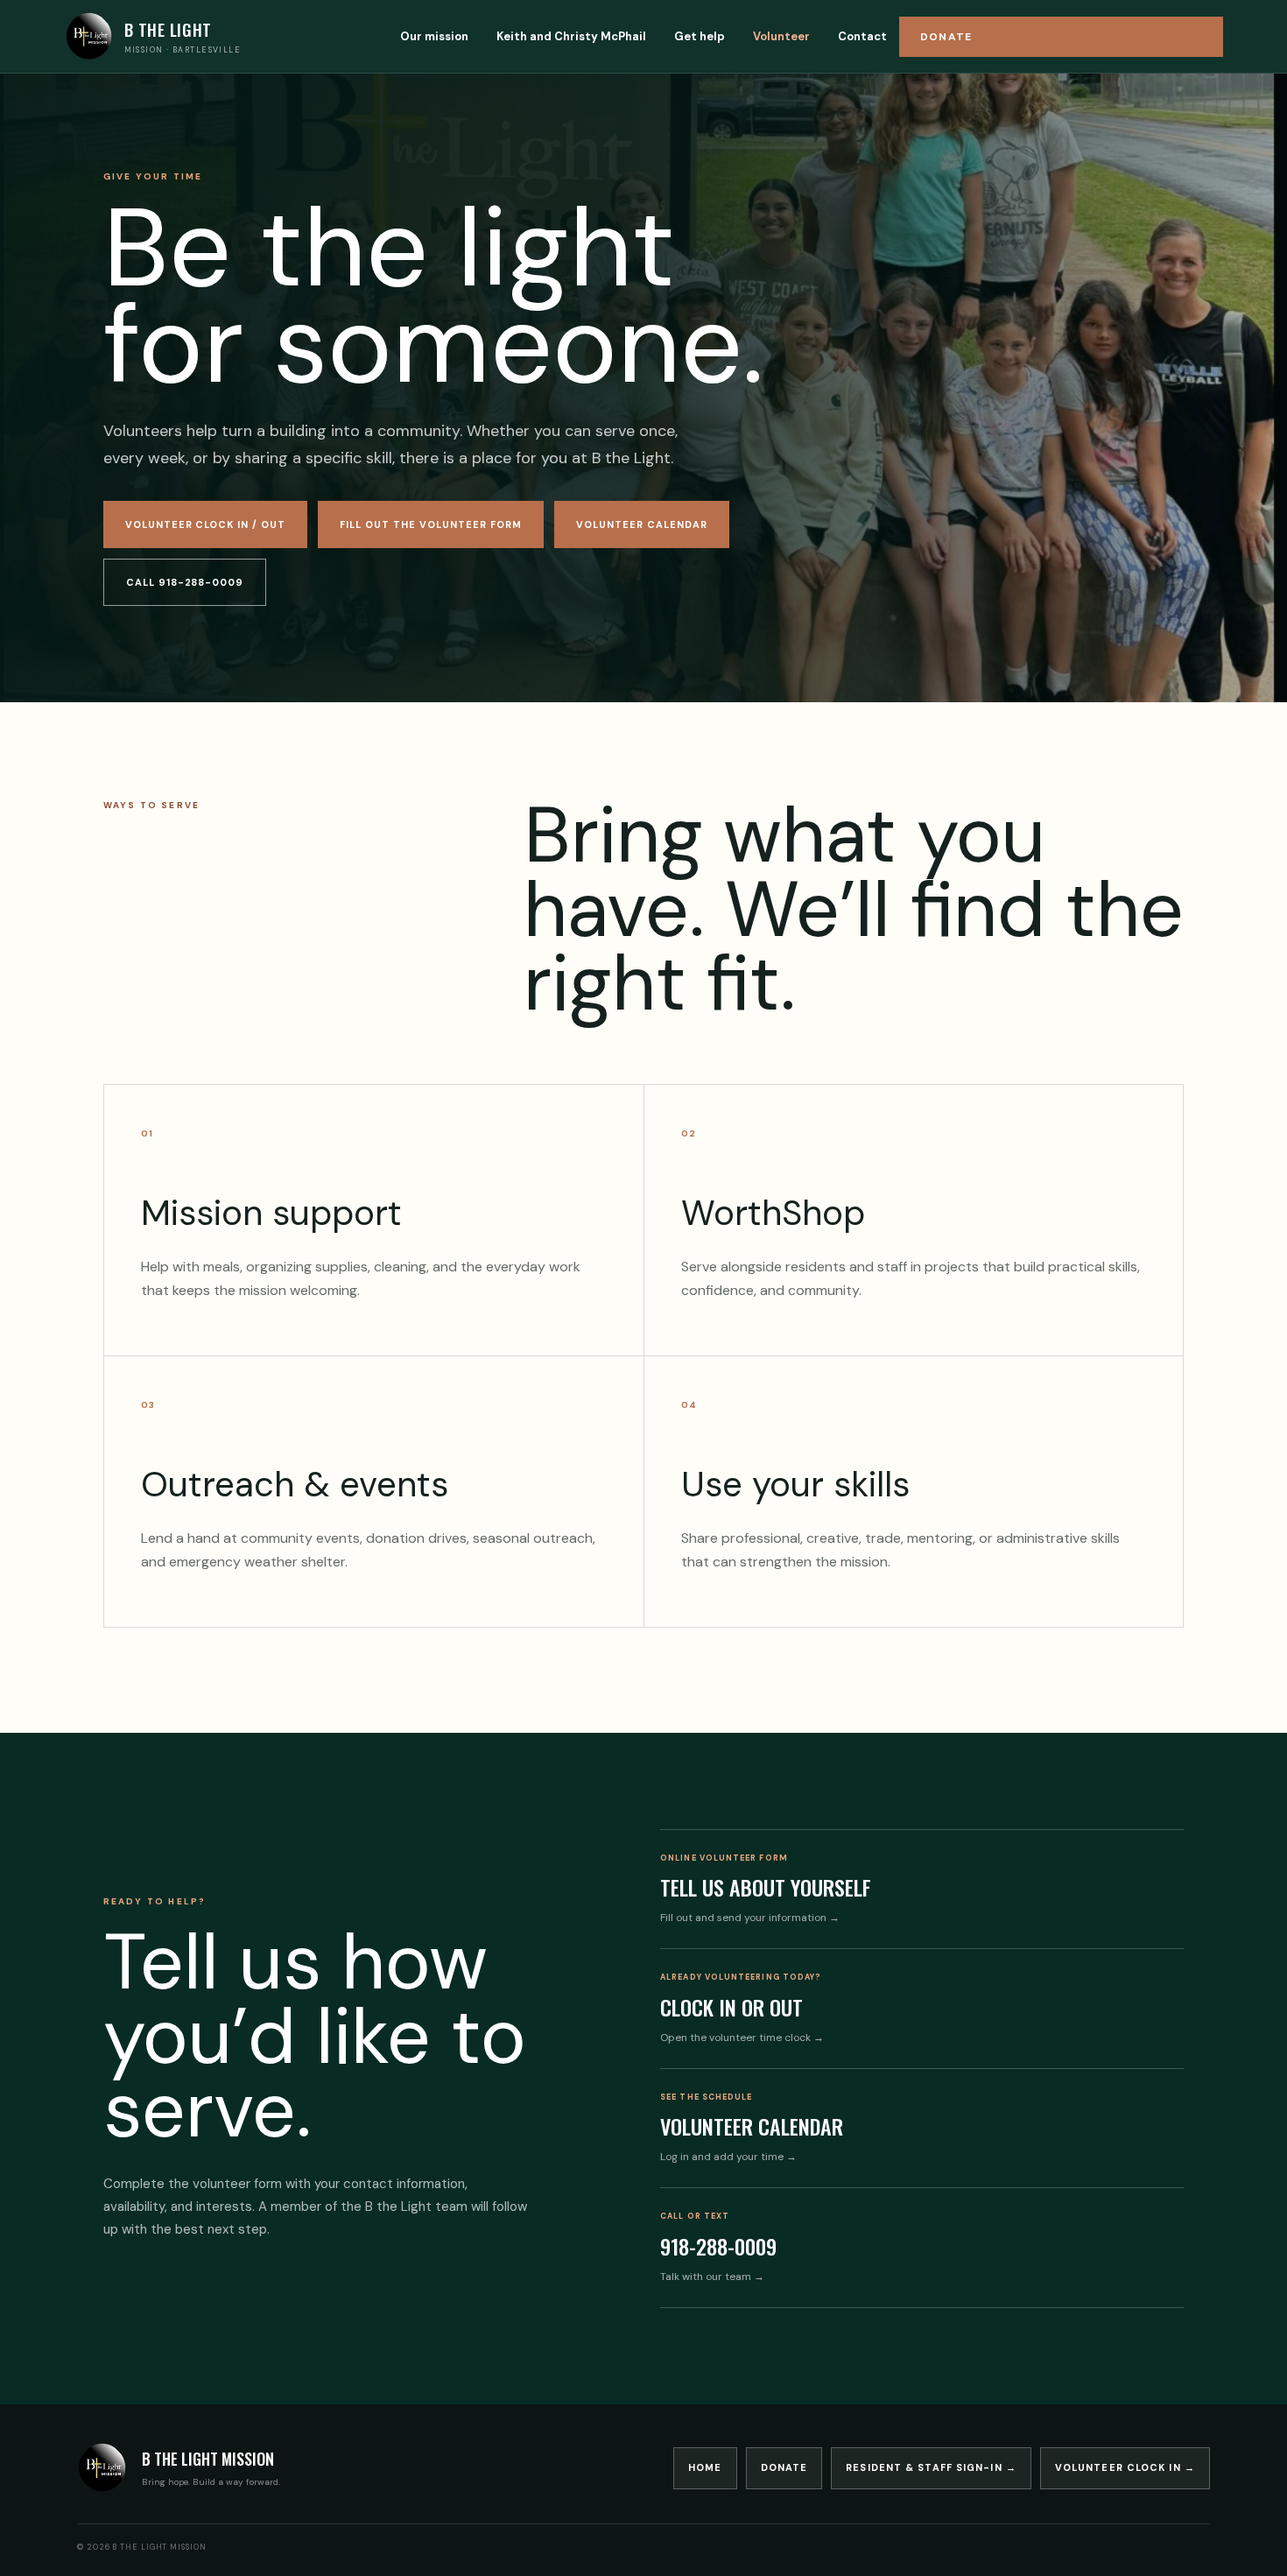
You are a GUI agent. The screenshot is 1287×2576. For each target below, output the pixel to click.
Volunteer (781, 36)
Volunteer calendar (642, 524)
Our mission (434, 36)
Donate (946, 37)
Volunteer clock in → (1125, 2467)
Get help (700, 36)
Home (705, 2467)
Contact (862, 36)
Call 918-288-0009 (185, 582)
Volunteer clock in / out (206, 524)
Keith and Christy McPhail (571, 36)
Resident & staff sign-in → (931, 2467)
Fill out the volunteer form (431, 524)
